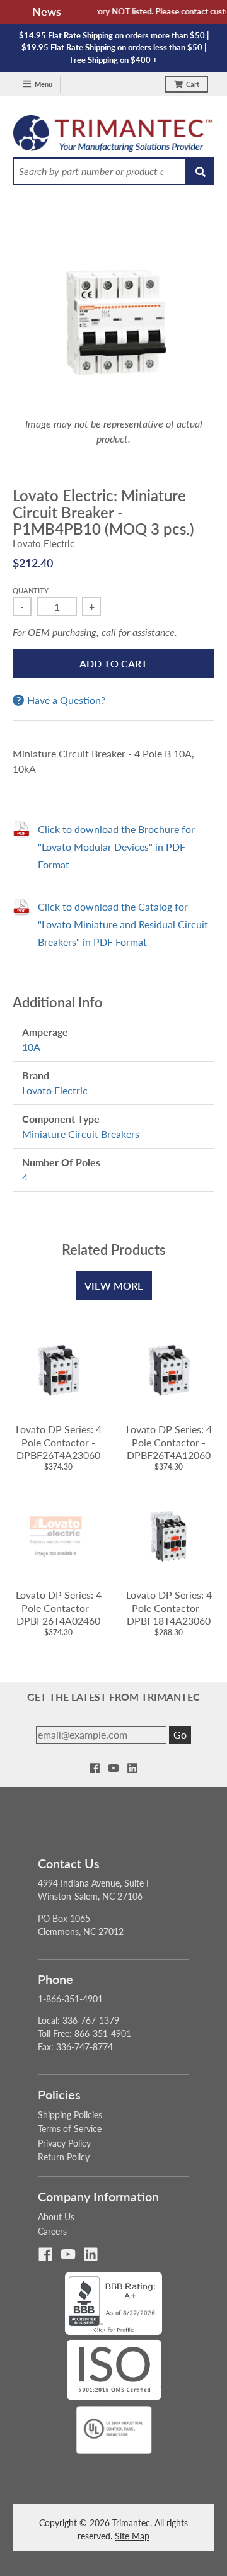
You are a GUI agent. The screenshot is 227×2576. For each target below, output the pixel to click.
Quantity (31, 590)
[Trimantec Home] (113, 137)
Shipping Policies (70, 2115)
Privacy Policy (64, 2143)
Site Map (132, 2536)
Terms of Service (70, 2129)
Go (180, 1734)
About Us (56, 2217)
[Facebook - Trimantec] (95, 1768)
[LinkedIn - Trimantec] (132, 1768)
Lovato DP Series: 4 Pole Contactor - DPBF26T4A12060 (169, 1442)
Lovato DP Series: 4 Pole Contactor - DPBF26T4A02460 (59, 1608)
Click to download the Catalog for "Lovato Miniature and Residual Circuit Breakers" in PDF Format (123, 924)
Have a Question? (66, 700)
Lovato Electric (44, 543)
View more (114, 1285)
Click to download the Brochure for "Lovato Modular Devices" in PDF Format (116, 847)
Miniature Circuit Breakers (81, 1134)
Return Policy (64, 2157)
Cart (193, 84)
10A (31, 1047)
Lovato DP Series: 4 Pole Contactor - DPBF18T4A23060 (169, 1608)
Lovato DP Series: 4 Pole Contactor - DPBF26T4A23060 (59, 1442)
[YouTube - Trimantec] (113, 1768)
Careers (52, 2231)
